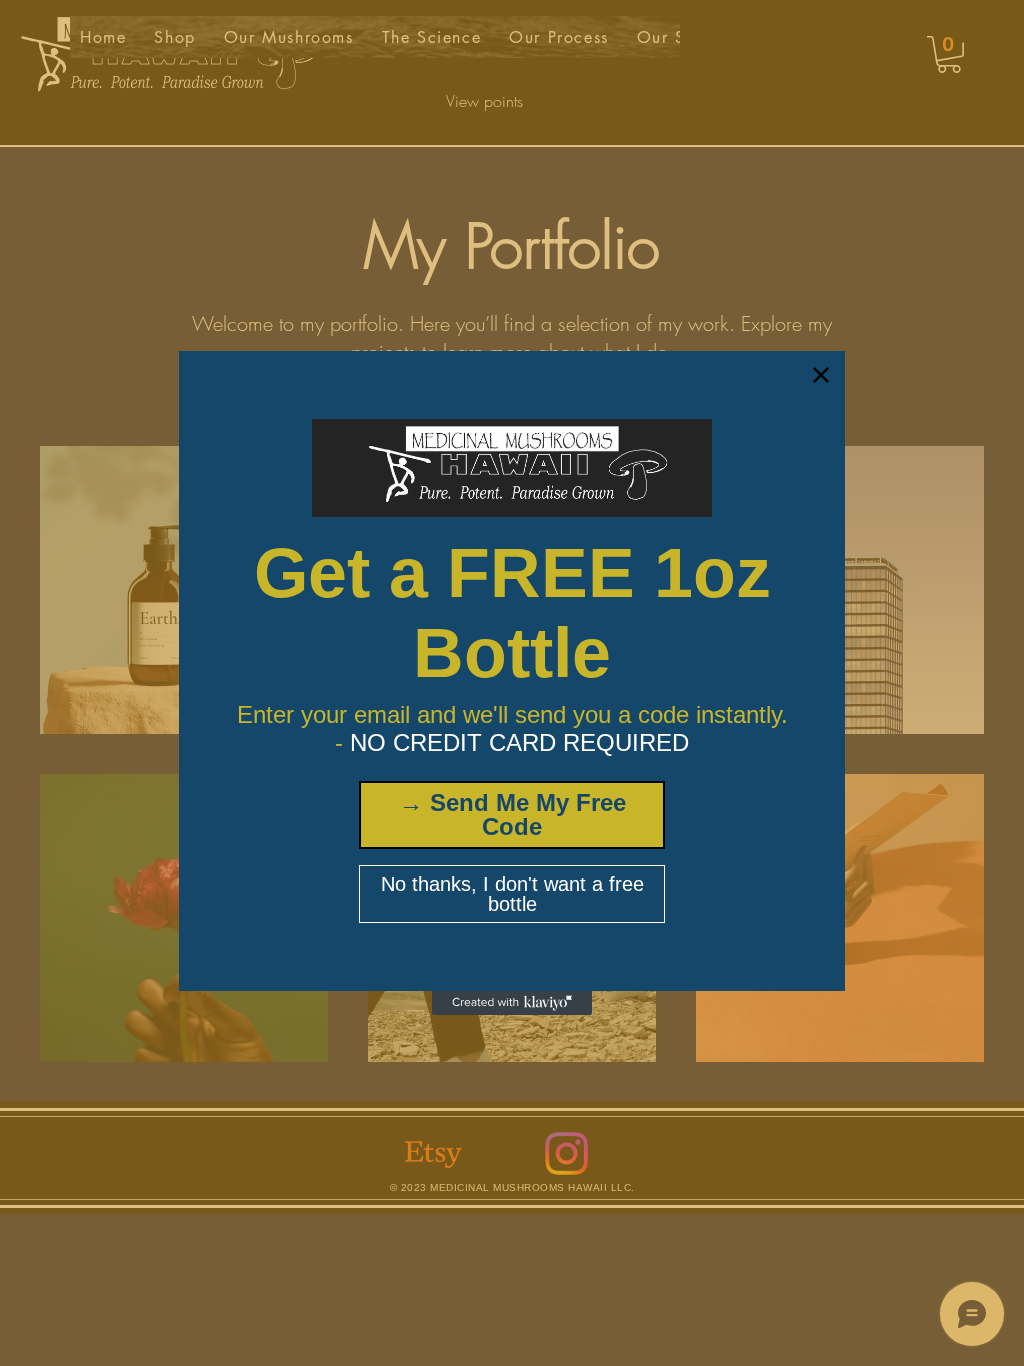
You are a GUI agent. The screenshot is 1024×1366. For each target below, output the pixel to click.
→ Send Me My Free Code (512, 814)
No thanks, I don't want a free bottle (512, 894)
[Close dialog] (821, 375)
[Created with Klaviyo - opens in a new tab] (512, 1003)
